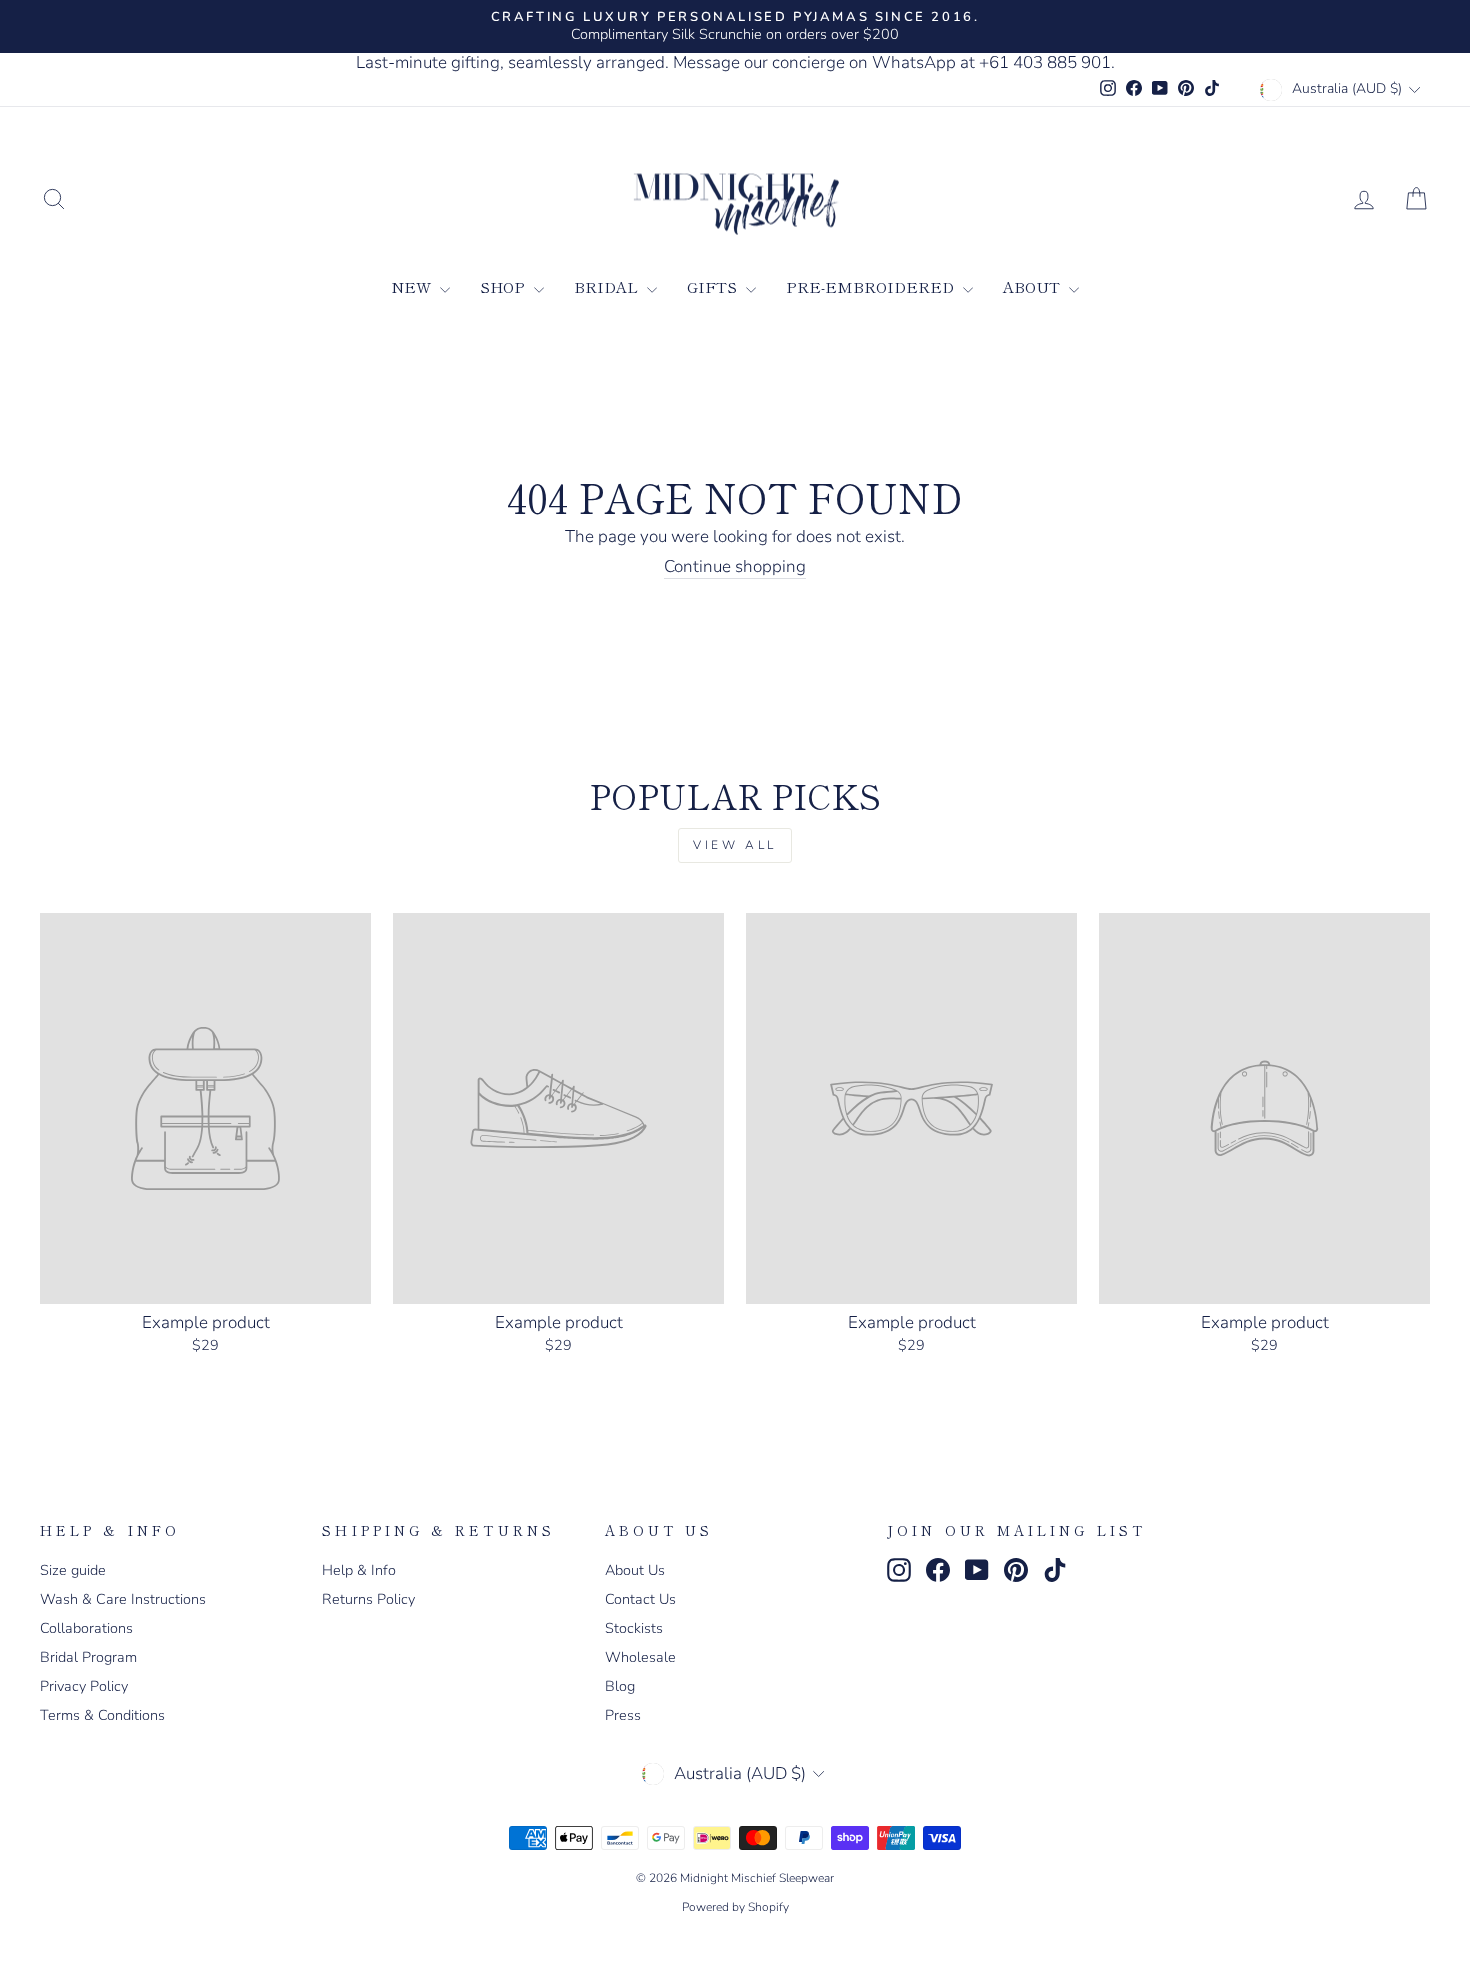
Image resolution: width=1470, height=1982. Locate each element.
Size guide (73, 1570)
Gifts (714, 286)
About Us (635, 1570)
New (413, 286)
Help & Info (359, 1570)
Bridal (608, 286)
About (1033, 286)
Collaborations (86, 1628)
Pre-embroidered (872, 286)
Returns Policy (368, 1599)
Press (623, 1715)
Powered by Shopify (735, 1907)
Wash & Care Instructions (123, 1599)
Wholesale (640, 1657)
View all (735, 845)
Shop (504, 286)
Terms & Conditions (102, 1715)
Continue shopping (735, 567)
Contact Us (640, 1599)
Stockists (634, 1628)
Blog (620, 1686)
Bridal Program (88, 1657)
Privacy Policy (84, 1686)
